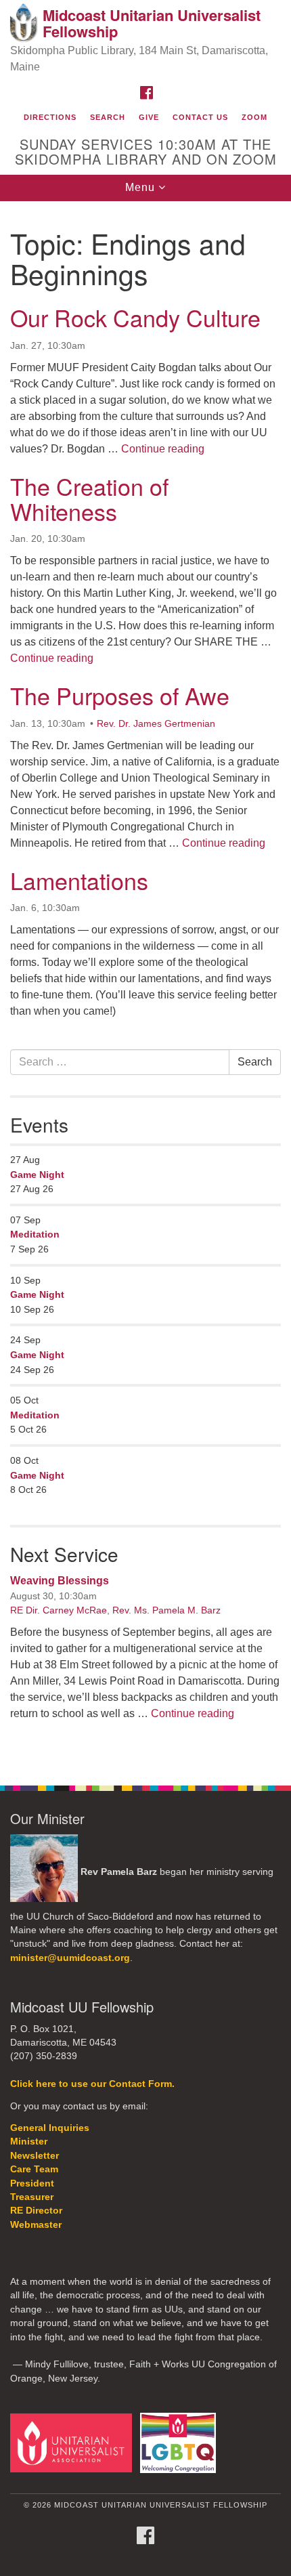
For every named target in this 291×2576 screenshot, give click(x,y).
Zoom (254, 117)
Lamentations (79, 880)
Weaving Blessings (60, 1581)
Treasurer (32, 2197)
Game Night (37, 1175)
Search (108, 117)
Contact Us (200, 117)
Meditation (35, 1234)
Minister (29, 2141)
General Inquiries (50, 2128)
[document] (145, 986)
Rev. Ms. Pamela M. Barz (166, 1610)
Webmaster (36, 2225)
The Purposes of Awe (120, 695)
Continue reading (163, 449)
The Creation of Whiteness (89, 499)
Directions (50, 117)
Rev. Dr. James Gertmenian (156, 723)
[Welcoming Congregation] (181, 2442)
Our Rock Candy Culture (135, 317)
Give (149, 117)
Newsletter (35, 2156)
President (32, 2183)
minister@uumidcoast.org (70, 1958)
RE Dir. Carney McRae (59, 1610)
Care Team (34, 2169)
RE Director (36, 2211)
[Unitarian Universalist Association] (74, 2442)
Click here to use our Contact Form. (92, 2084)
